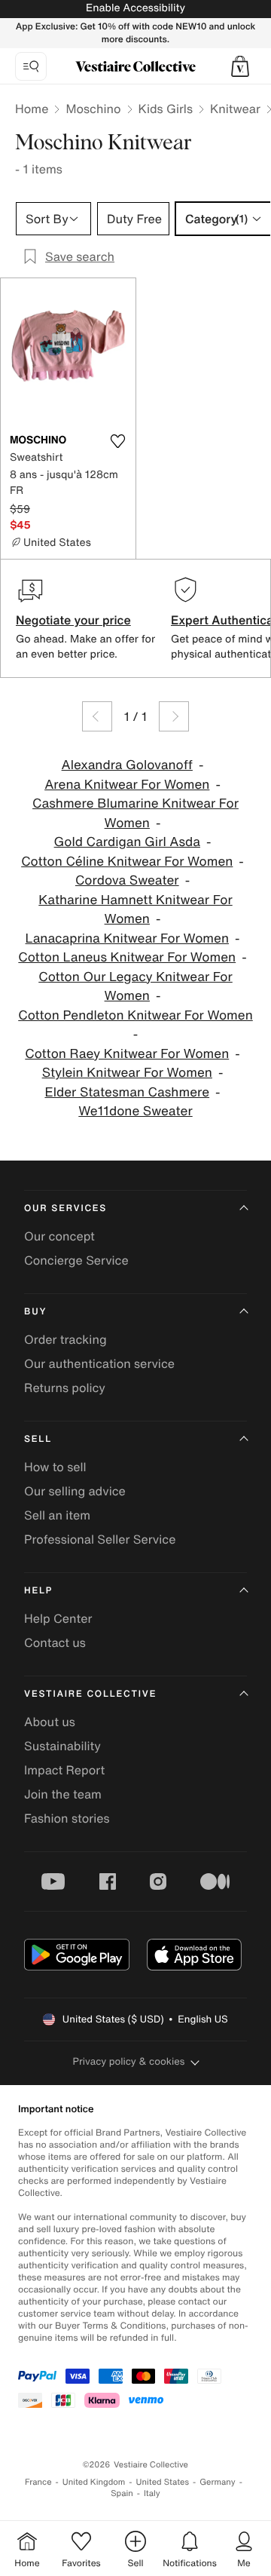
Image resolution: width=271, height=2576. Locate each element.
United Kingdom (94, 2482)
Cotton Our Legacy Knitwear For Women (135, 987)
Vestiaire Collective (90, 1694)
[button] (240, 66)
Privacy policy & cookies (129, 2061)
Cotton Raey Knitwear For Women (127, 1054)
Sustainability (62, 1746)
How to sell (55, 1467)
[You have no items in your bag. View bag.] (240, 66)
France (38, 2482)
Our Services (65, 1208)
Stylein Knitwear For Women (127, 1073)
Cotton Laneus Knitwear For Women (127, 957)
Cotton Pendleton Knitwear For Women (135, 1015)
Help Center (58, 1618)
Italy (152, 2493)
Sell (38, 1439)
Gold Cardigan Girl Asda (127, 842)
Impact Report (64, 1770)
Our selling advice (75, 1491)
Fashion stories (67, 1818)
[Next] (174, 716)
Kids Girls (166, 109)
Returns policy (65, 1388)
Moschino (93, 109)
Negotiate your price (73, 620)
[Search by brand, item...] (31, 66)
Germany (218, 2482)
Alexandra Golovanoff (127, 765)
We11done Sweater (135, 1111)
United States (163, 2482)
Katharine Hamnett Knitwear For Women (135, 910)
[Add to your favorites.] (117, 441)
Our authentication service (99, 1363)
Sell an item (57, 1515)
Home (32, 109)
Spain (122, 2493)
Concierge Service (76, 1260)
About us (50, 1722)
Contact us (55, 1642)
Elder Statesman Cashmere (127, 1092)
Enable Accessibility (135, 8)
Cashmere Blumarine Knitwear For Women (135, 813)
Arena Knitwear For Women (127, 785)
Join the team (63, 1794)
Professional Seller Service (100, 1539)
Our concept (59, 1236)
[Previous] (97, 716)
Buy (35, 1312)
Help (38, 1591)
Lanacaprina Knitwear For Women (127, 938)
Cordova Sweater (127, 880)
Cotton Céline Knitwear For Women (127, 862)
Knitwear (235, 109)
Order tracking (65, 1339)
